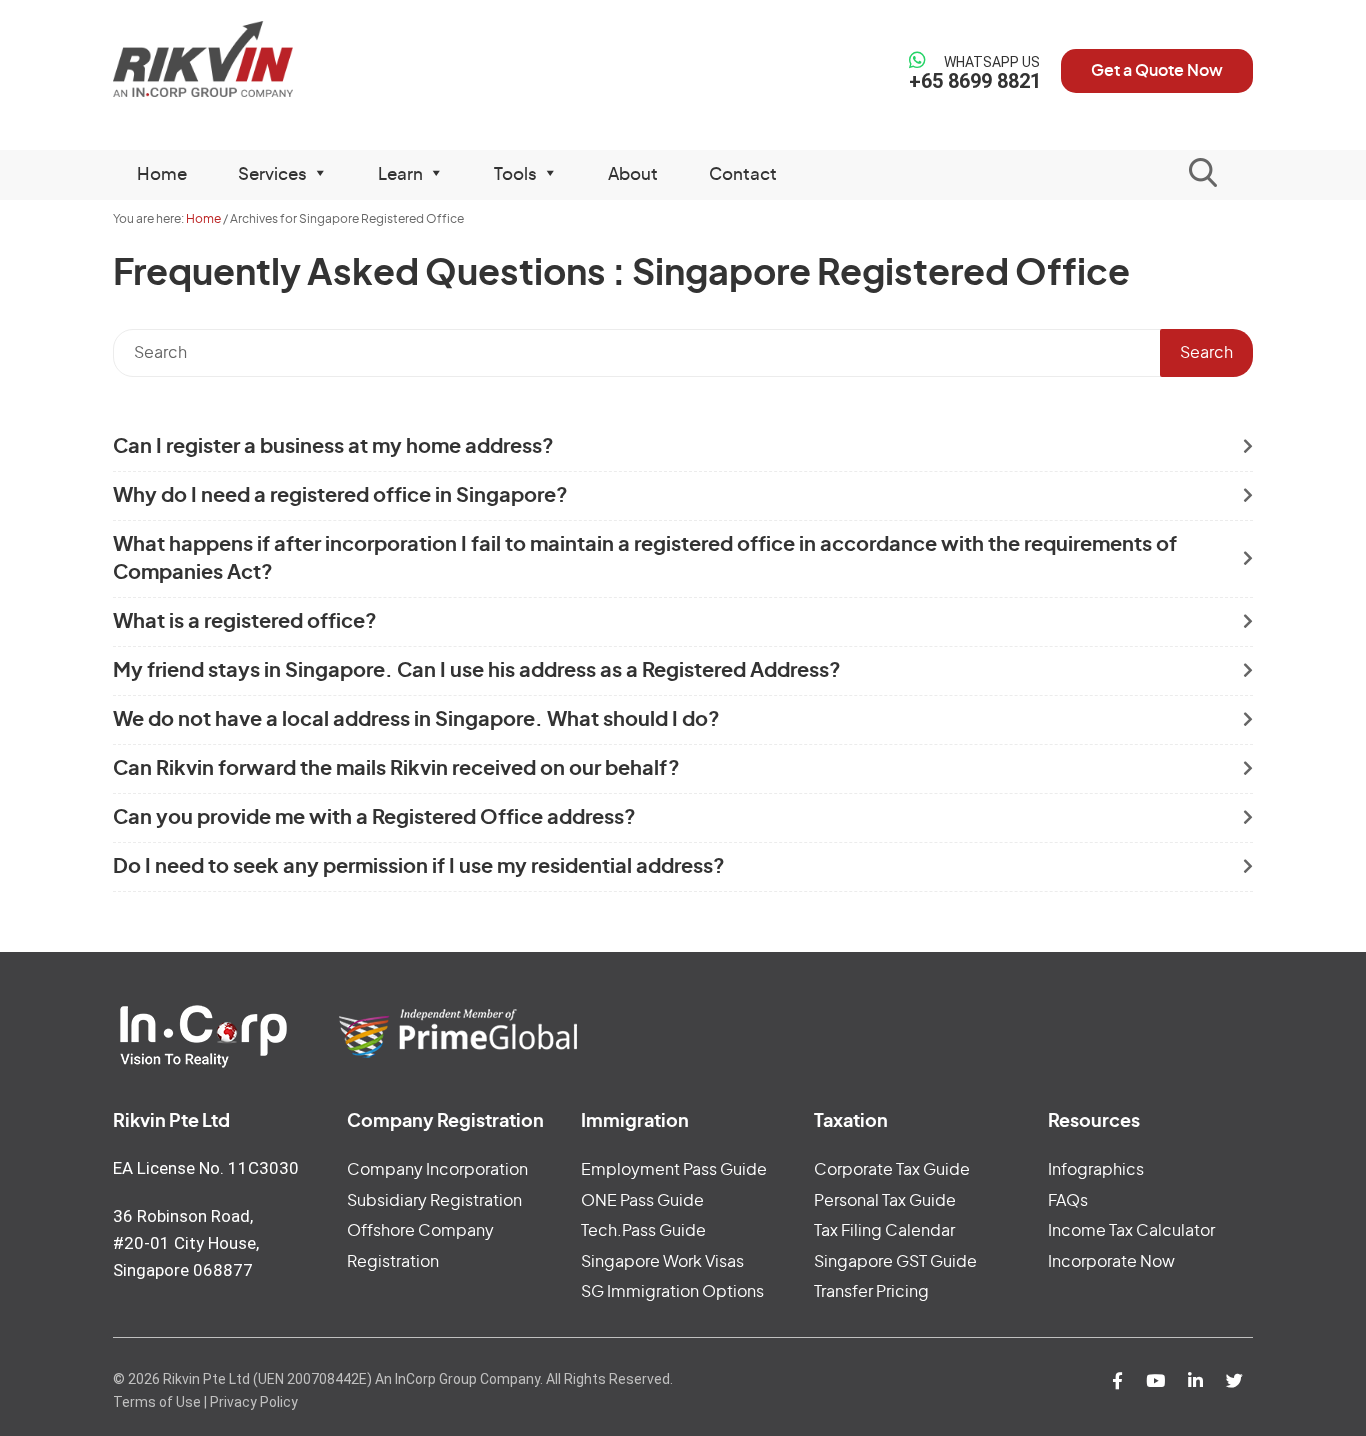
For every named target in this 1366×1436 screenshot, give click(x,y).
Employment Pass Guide (674, 1170)
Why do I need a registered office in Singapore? (340, 496)
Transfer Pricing (871, 1292)
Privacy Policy (254, 1402)
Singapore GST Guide (895, 1262)
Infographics (1096, 1170)
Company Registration (445, 1122)
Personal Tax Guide (885, 1201)
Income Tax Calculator (1131, 1231)
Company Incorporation (437, 1170)
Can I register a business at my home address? (333, 447)
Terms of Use (157, 1402)
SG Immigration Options (672, 1292)
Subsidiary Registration (434, 1201)
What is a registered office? (245, 622)
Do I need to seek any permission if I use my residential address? (419, 867)
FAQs (1068, 1201)
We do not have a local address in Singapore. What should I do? (416, 720)
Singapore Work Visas (662, 1262)
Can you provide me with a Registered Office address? (374, 818)
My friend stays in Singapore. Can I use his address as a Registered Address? (477, 671)
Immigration (635, 1122)
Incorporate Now (1111, 1262)
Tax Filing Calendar (884, 1231)
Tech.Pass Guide (643, 1231)
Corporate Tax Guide (892, 1170)
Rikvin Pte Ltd (244, 59)
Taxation (851, 1122)
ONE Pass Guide (642, 1201)
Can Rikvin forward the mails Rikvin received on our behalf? (396, 769)
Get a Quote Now (1157, 71)
